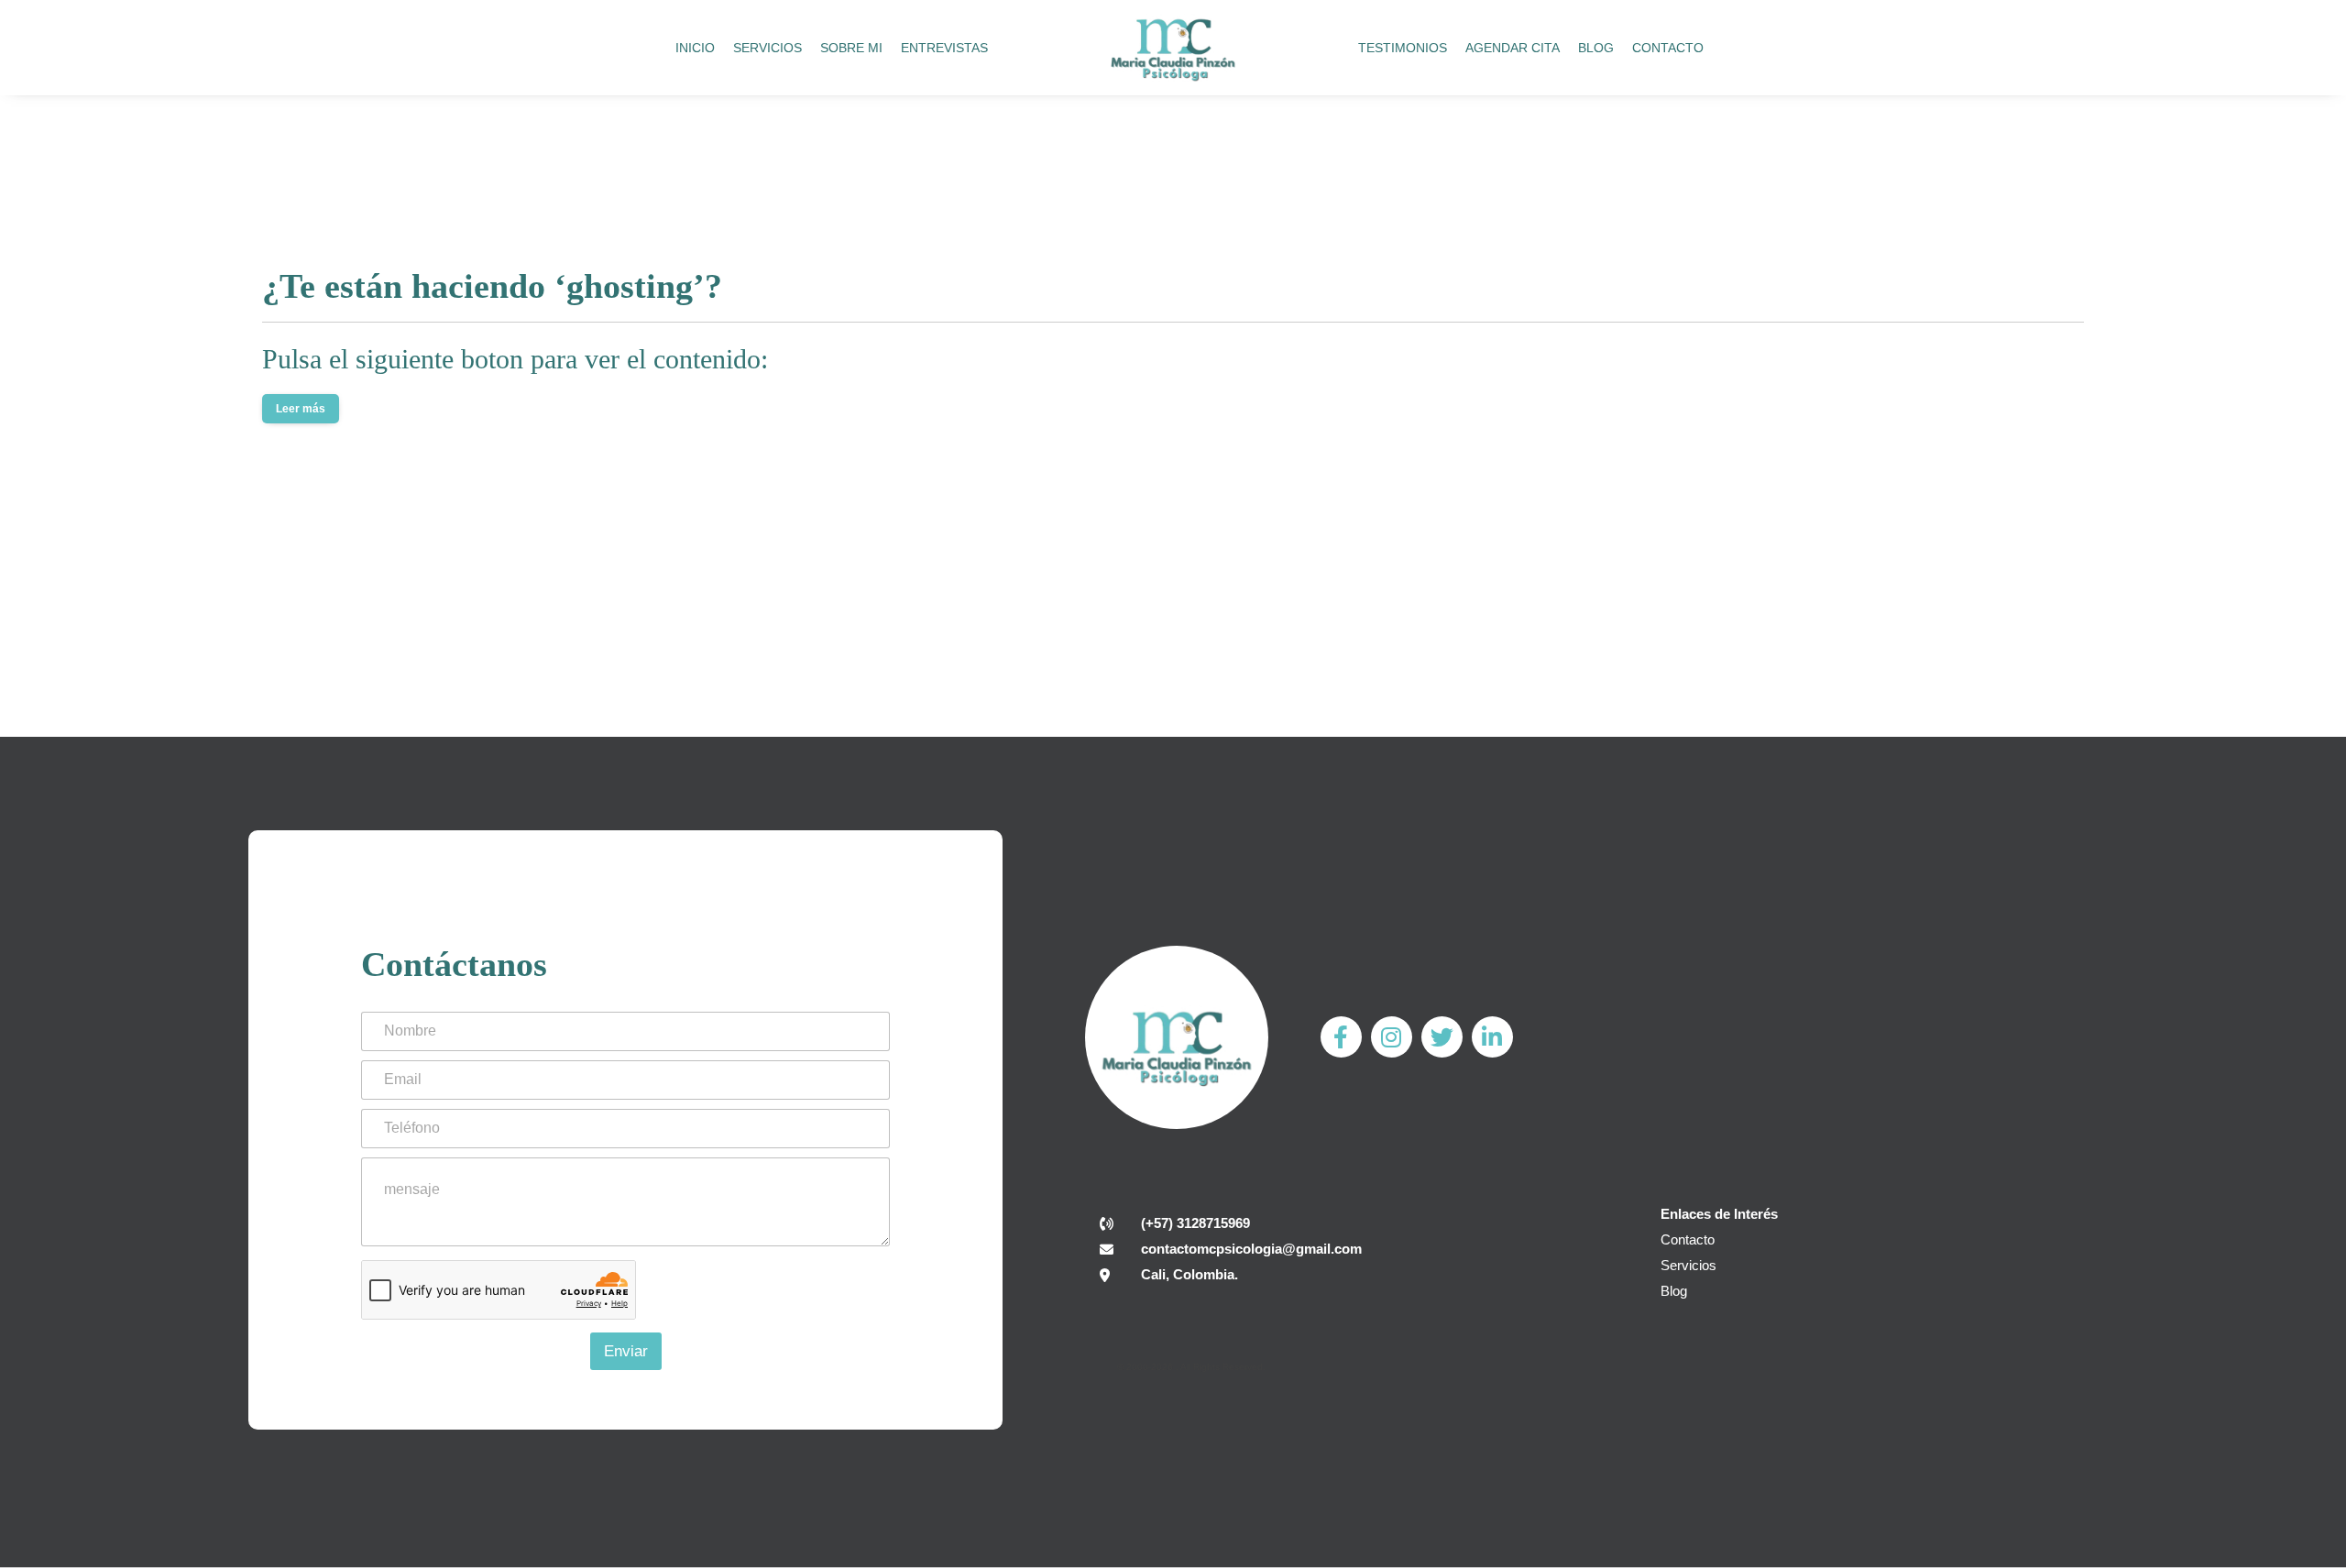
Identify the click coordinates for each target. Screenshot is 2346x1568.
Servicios (767, 48)
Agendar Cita (1513, 48)
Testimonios (1403, 48)
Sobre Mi (851, 48)
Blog (1596, 48)
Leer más (301, 409)
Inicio (695, 48)
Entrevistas (944, 48)
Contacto (1668, 48)
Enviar (626, 1351)
